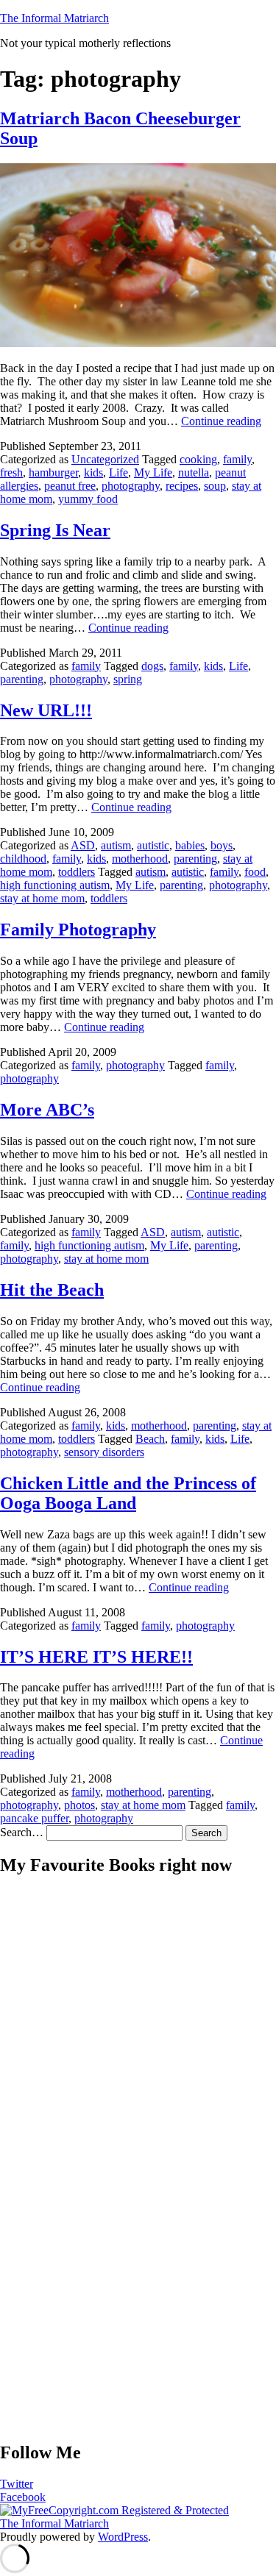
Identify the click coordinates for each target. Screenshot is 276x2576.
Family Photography (78, 930)
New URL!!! (46, 710)
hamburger (53, 472)
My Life (153, 472)
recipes (182, 486)
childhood (23, 859)
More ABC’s (47, 1110)
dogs (152, 666)
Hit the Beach (52, 1290)
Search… (22, 1832)
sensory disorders (104, 1452)
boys (222, 845)
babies (190, 845)
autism (116, 845)
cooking (198, 459)
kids (93, 472)
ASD (83, 845)
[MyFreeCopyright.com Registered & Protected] (114, 2510)
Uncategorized (105, 459)
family (237, 459)
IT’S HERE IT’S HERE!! (96, 1657)
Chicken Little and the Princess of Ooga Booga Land (128, 1493)
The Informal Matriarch (54, 18)
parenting (22, 679)
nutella (194, 472)
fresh (11, 472)
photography (131, 486)
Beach (150, 1439)
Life (118, 472)
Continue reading (221, 421)
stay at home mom (42, 898)
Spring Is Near (55, 530)
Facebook (23, 2497)
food (255, 872)
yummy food (88, 499)
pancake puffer (34, 1818)
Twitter (17, 2484)
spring (128, 679)
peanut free (70, 486)
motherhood (140, 859)
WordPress (123, 2537)
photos (79, 1805)
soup (215, 486)
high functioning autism (55, 885)
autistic (153, 845)
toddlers (77, 872)
